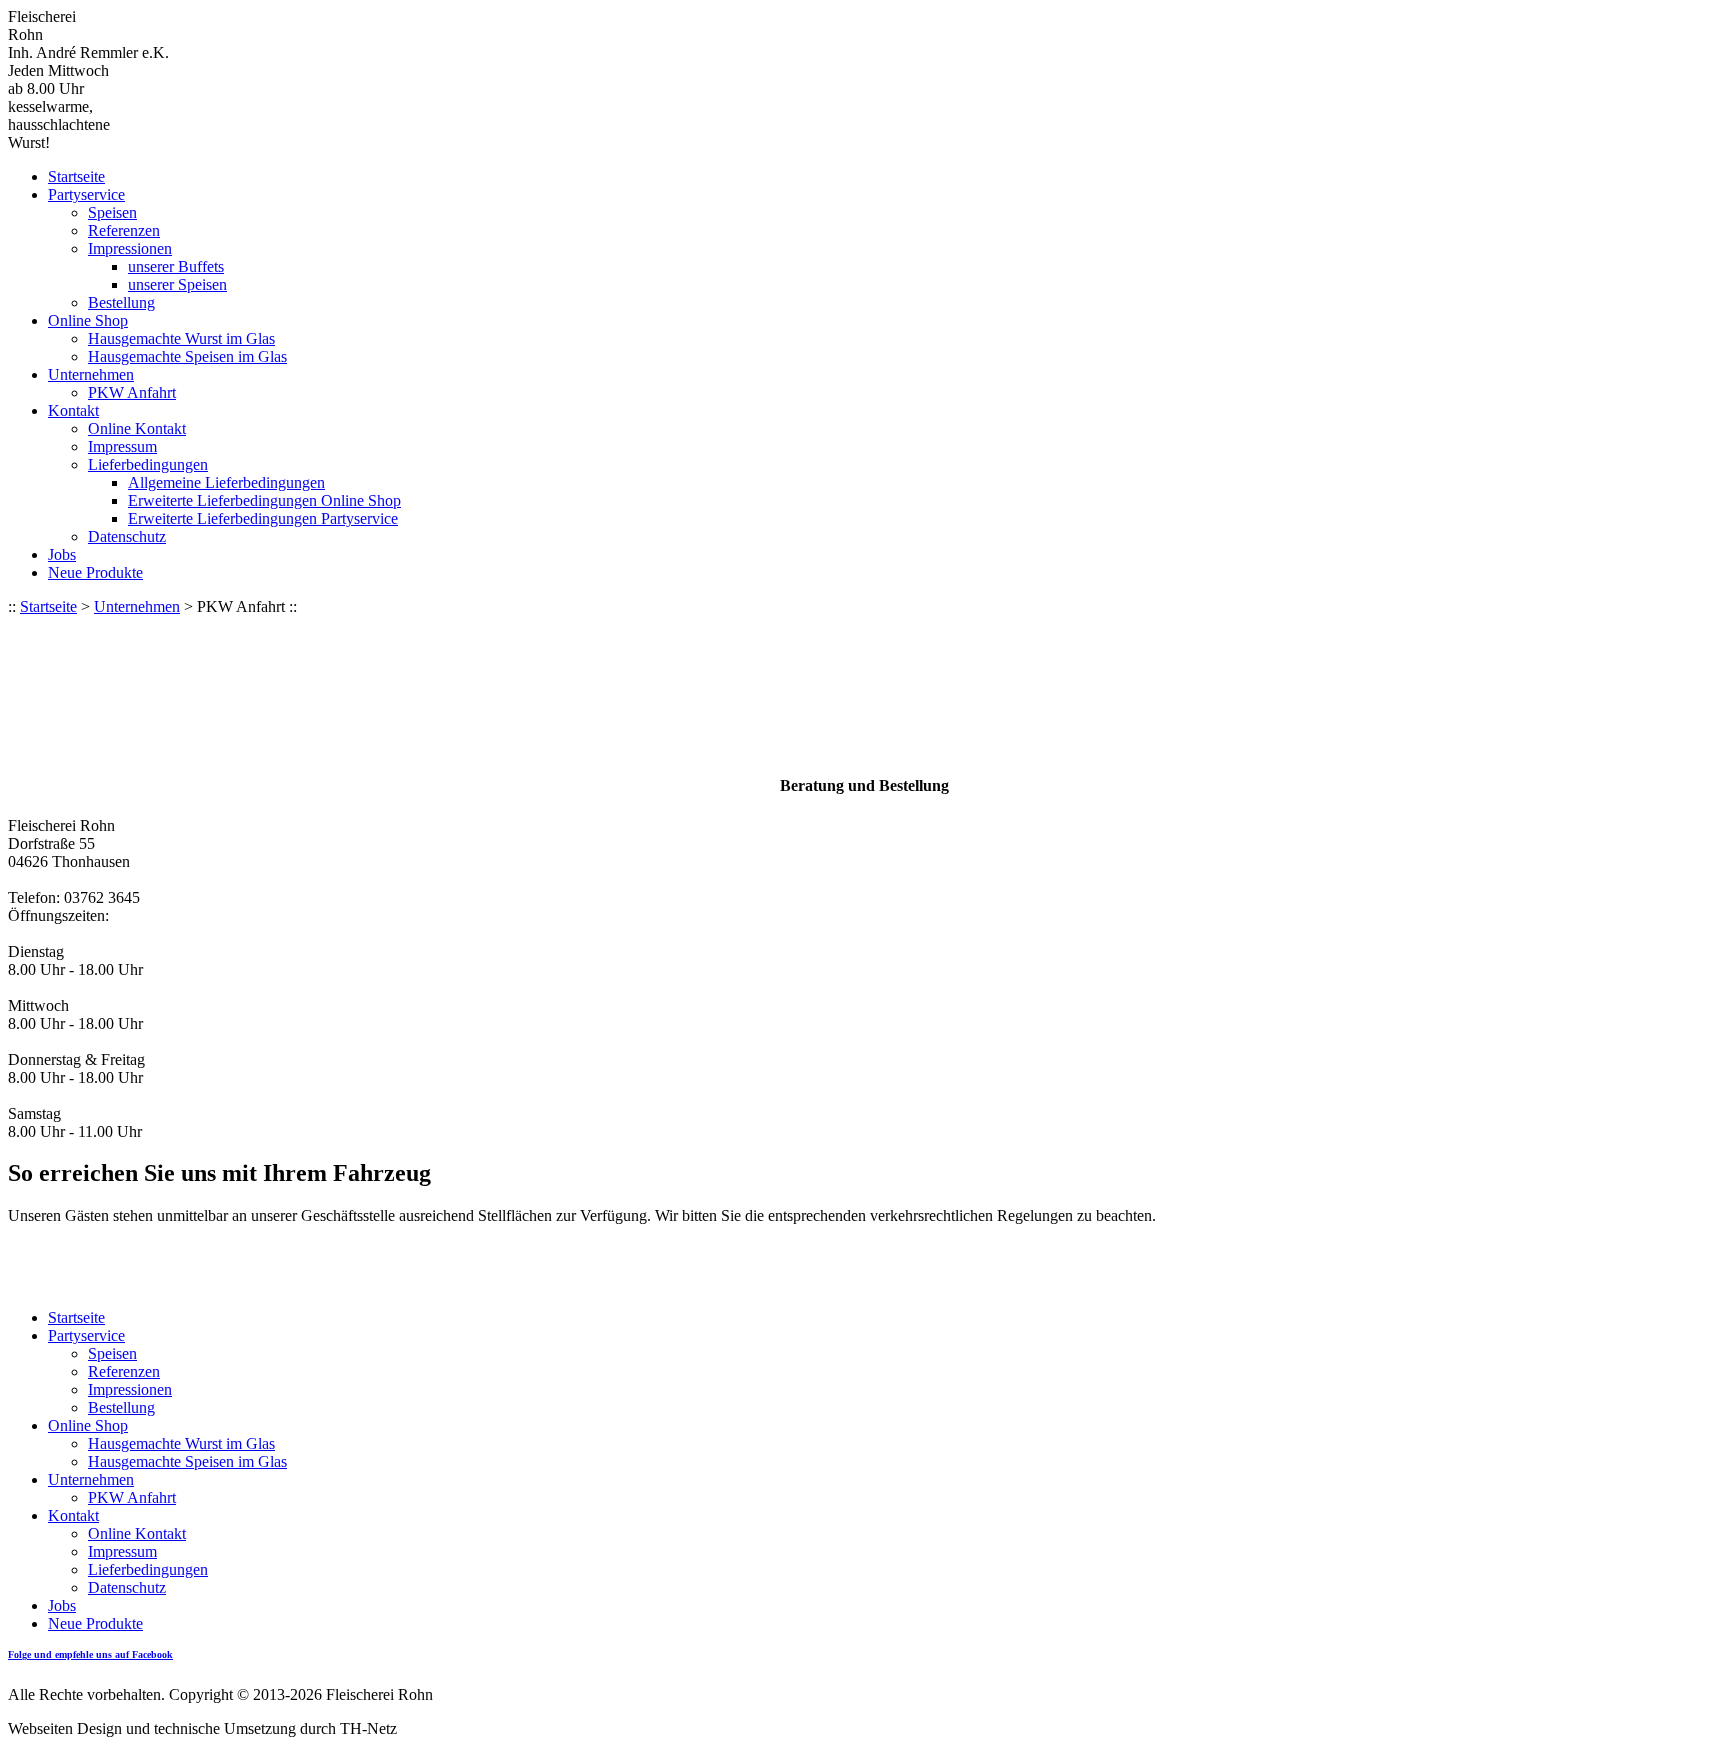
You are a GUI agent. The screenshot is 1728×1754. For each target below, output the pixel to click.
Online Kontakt (137, 428)
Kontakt (73, 410)
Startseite (76, 176)
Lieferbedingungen (148, 464)
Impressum (122, 446)
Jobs (62, 554)
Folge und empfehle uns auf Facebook (90, 1654)
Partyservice (86, 194)
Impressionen (130, 248)
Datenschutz (127, 536)
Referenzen (124, 230)
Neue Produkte (95, 572)
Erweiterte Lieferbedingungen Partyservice (263, 518)
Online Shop (88, 320)
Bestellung (121, 302)
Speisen (112, 212)
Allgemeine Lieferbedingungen (226, 482)
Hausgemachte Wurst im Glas (181, 338)
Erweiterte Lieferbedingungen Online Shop (264, 500)
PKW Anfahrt (132, 392)
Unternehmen (91, 374)
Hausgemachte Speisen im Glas (187, 356)
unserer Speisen (177, 284)
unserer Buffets (176, 266)
